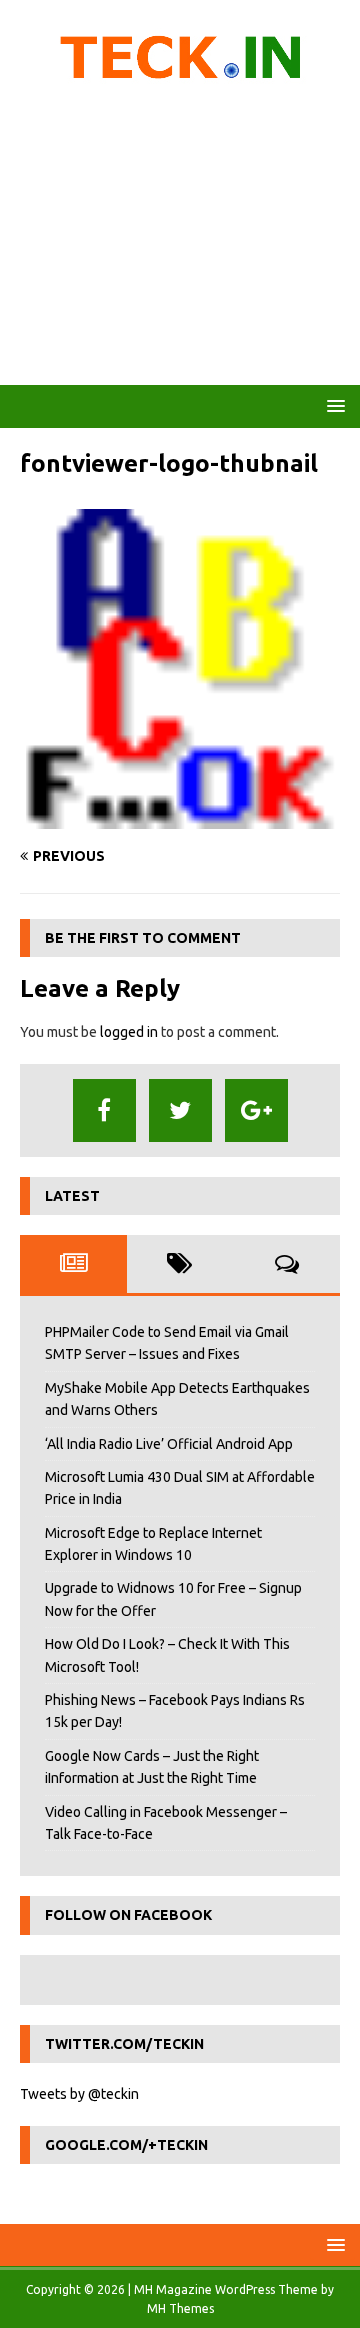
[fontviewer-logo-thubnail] (180, 818)
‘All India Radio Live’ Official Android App (169, 1444)
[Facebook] (104, 1110)
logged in (129, 1032)
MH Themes (180, 2308)
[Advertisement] (180, 240)
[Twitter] (180, 1110)
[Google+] (256, 1110)
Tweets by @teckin (79, 2094)
